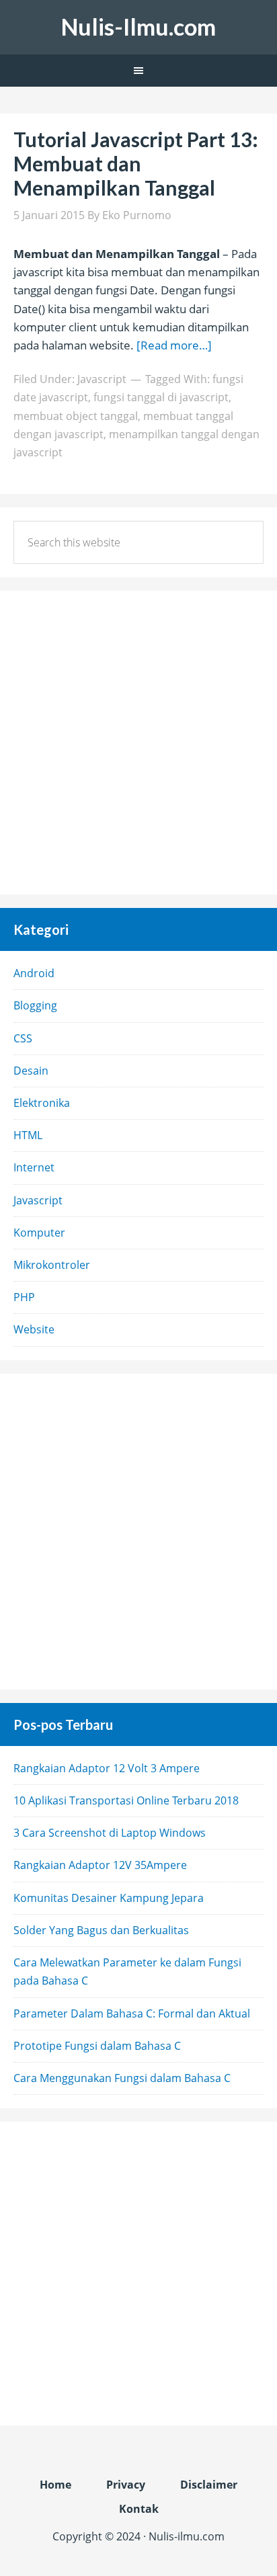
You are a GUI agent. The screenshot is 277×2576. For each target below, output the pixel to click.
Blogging (35, 1005)
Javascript (102, 379)
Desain (31, 1071)
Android (34, 973)
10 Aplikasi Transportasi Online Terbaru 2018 (126, 1800)
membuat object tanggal (76, 416)
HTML (28, 1135)
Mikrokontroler (52, 1265)
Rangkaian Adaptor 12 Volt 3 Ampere (107, 1768)
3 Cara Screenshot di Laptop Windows (110, 1833)
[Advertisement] (138, 743)
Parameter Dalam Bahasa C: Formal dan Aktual (132, 2013)
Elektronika (42, 1103)
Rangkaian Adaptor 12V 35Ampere (100, 1865)
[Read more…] (174, 345)
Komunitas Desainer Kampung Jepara (109, 1898)
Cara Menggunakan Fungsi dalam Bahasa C (122, 2078)
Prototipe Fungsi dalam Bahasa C (97, 2046)
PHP (24, 1297)
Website (34, 1329)
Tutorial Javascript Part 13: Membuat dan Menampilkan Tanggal (136, 163)
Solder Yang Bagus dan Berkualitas (101, 1930)
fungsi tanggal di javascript (161, 397)
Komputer (39, 1233)
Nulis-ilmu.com (187, 2536)
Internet (34, 1167)
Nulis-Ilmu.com (138, 27)
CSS (23, 1038)
